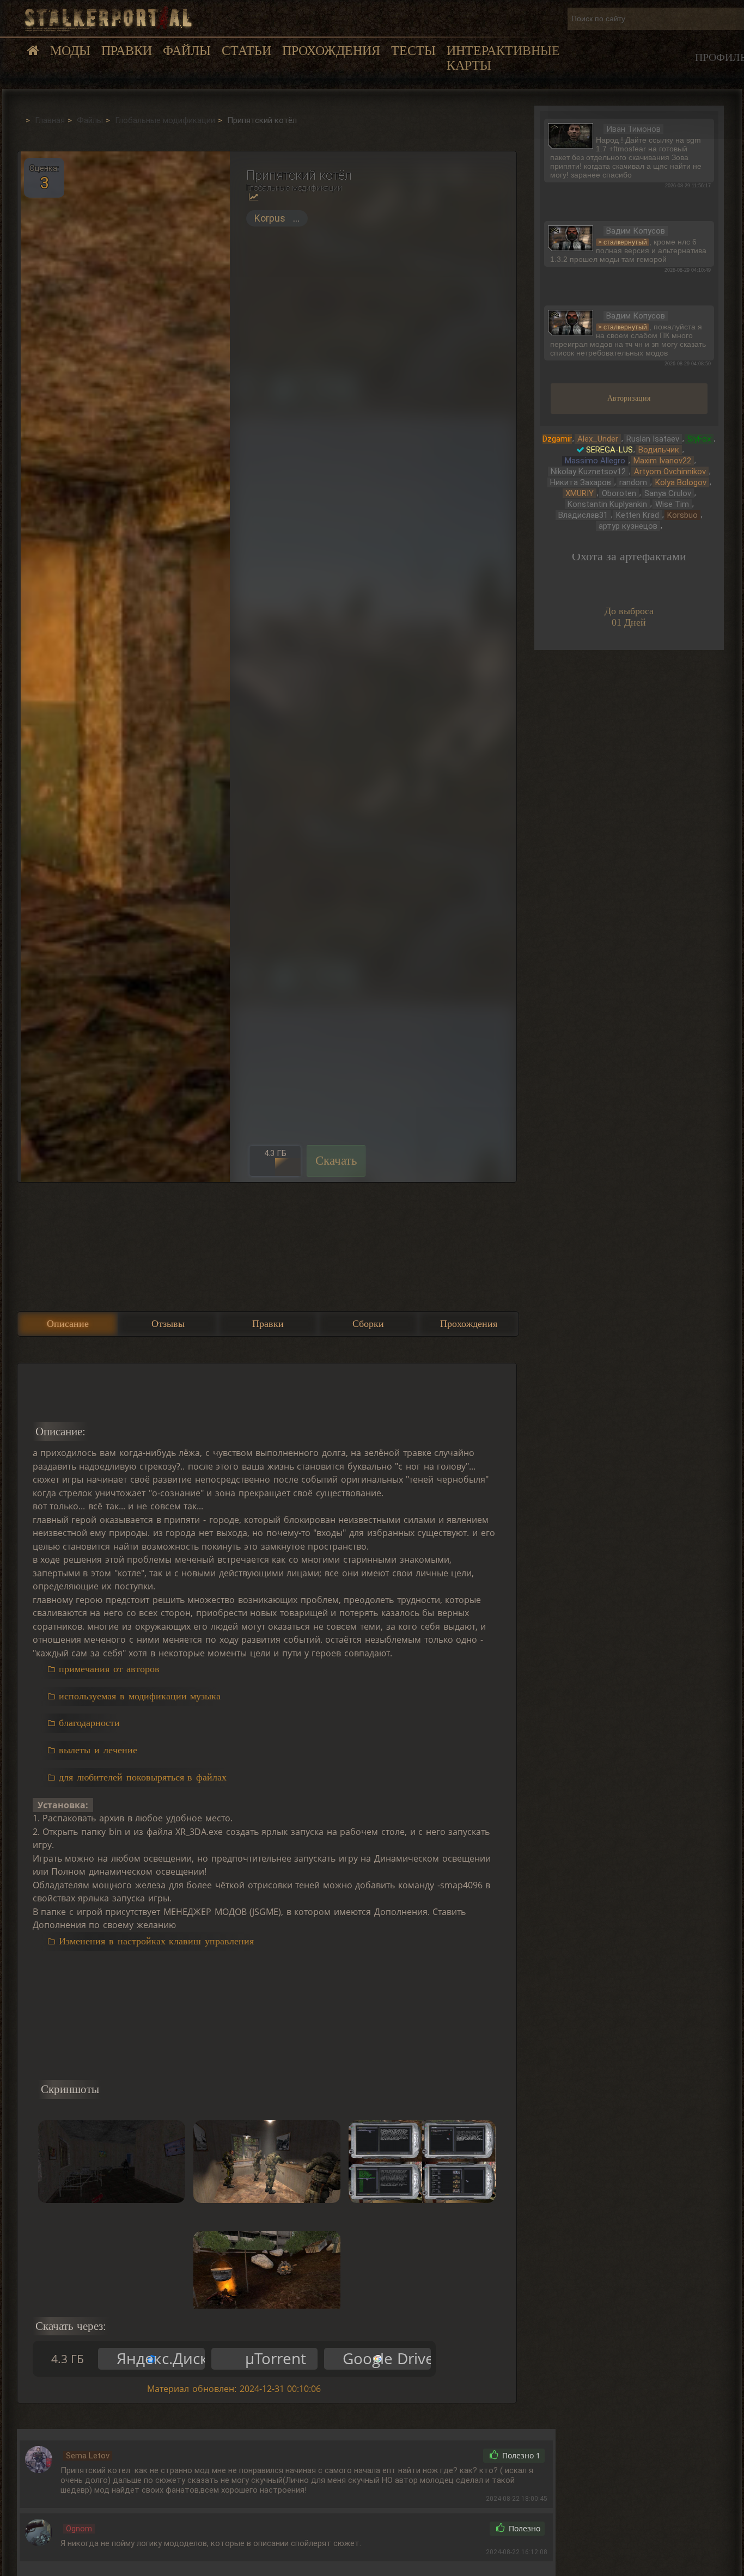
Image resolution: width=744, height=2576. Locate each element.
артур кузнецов (628, 526)
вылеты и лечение (98, 1750)
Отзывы (168, 1324)
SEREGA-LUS (609, 450)
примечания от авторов (109, 1669)
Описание (68, 1324)
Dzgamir (557, 439)
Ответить (451, 2456)
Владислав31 (583, 515)
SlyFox (699, 439)
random (633, 482)
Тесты (413, 51)
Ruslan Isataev (653, 439)
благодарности (89, 1723)
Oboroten (619, 493)
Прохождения (331, 51)
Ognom (79, 2529)
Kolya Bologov (681, 482)
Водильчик (659, 450)
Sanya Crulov (668, 493)
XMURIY (580, 493)
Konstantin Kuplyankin (607, 504)
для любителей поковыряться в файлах (143, 1777)
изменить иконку (571, 134)
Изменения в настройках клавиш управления (156, 1941)
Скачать (336, 1161)
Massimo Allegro (595, 461)
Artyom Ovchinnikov (670, 472)
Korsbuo (682, 515)
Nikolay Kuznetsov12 (588, 472)
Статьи (246, 51)
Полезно (520, 2456)
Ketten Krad (638, 515)
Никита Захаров (581, 482)
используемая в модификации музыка (140, 1696)
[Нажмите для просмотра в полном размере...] (124, 666)
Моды (70, 51)
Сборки (368, 1324)
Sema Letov (88, 2456)
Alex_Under (598, 439)
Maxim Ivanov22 (662, 461)
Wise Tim (672, 504)
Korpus (270, 218)
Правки (127, 51)
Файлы (187, 51)
